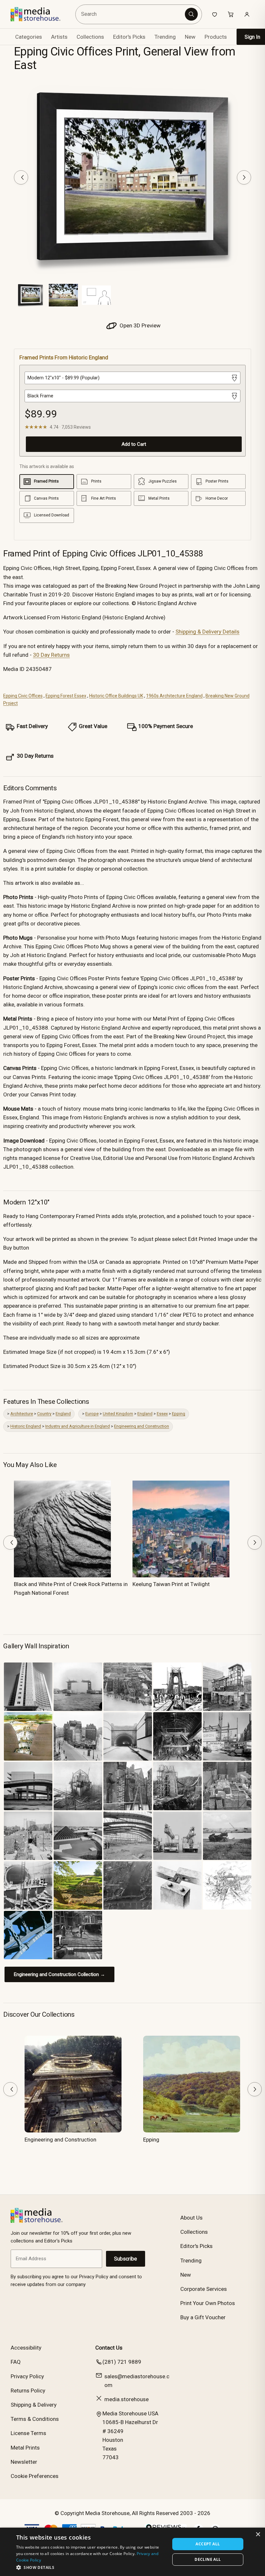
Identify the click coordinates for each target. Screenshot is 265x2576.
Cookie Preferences (35, 2476)
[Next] (244, 177)
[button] (91, 2567)
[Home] (40, 14)
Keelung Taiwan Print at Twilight (171, 1584)
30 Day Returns (51, 655)
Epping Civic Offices (23, 696)
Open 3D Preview (139, 325)
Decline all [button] (208, 2559)
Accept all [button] (208, 2544)
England (63, 1414)
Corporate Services (204, 2289)
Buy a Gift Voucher (203, 2317)
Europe (92, 1414)
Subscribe (126, 2259)
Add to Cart (134, 444)
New (190, 37)
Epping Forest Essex (66, 696)
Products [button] (216, 37)
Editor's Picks (129, 37)
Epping (179, 1414)
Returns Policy (28, 2391)
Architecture (22, 1414)
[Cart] (231, 14)
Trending (165, 37)
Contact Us (109, 2348)
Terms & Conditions (35, 2419)
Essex (162, 1414)
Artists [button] (59, 37)
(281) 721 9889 (122, 2362)
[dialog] (132, 2552)
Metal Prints (25, 2448)
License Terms (28, 2433)
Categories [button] (29, 37)
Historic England (26, 1426)
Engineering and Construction (142, 1426)
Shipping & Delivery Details (207, 632)
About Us (191, 2218)
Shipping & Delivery (34, 2405)
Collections (90, 37)
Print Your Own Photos (208, 2303)
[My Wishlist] (215, 14)
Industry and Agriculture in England (78, 1426)
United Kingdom (118, 1414)
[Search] (191, 14)
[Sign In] (247, 14)
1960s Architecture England (174, 696)
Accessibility (26, 2348)
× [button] (258, 2535)
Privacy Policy (27, 2376)
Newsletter (24, 2462)
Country (44, 1414)
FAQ (16, 2362)
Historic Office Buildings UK (116, 696)
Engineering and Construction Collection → (59, 1974)
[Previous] (21, 177)
